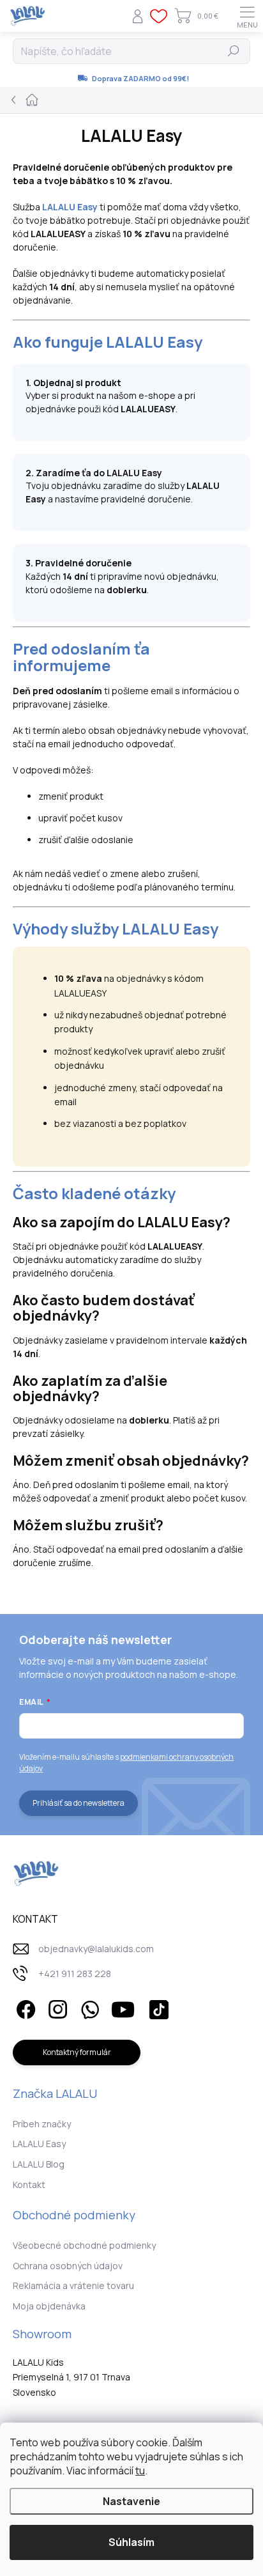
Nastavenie (131, 2501)
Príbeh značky (42, 2124)
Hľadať (234, 51)
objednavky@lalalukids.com (96, 1949)
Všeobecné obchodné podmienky (84, 2245)
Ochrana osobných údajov (68, 2266)
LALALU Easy (39, 2144)
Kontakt (29, 2184)
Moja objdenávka (49, 2306)
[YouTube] (123, 2007)
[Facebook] (24, 2007)
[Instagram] (56, 2007)
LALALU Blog (39, 2164)
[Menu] (247, 16)
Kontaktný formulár (77, 2052)
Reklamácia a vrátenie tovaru (73, 2285)
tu (140, 2471)
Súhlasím (131, 2542)
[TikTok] (157, 2007)
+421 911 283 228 (75, 1974)
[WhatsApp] (88, 2007)
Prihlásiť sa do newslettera (79, 1803)
